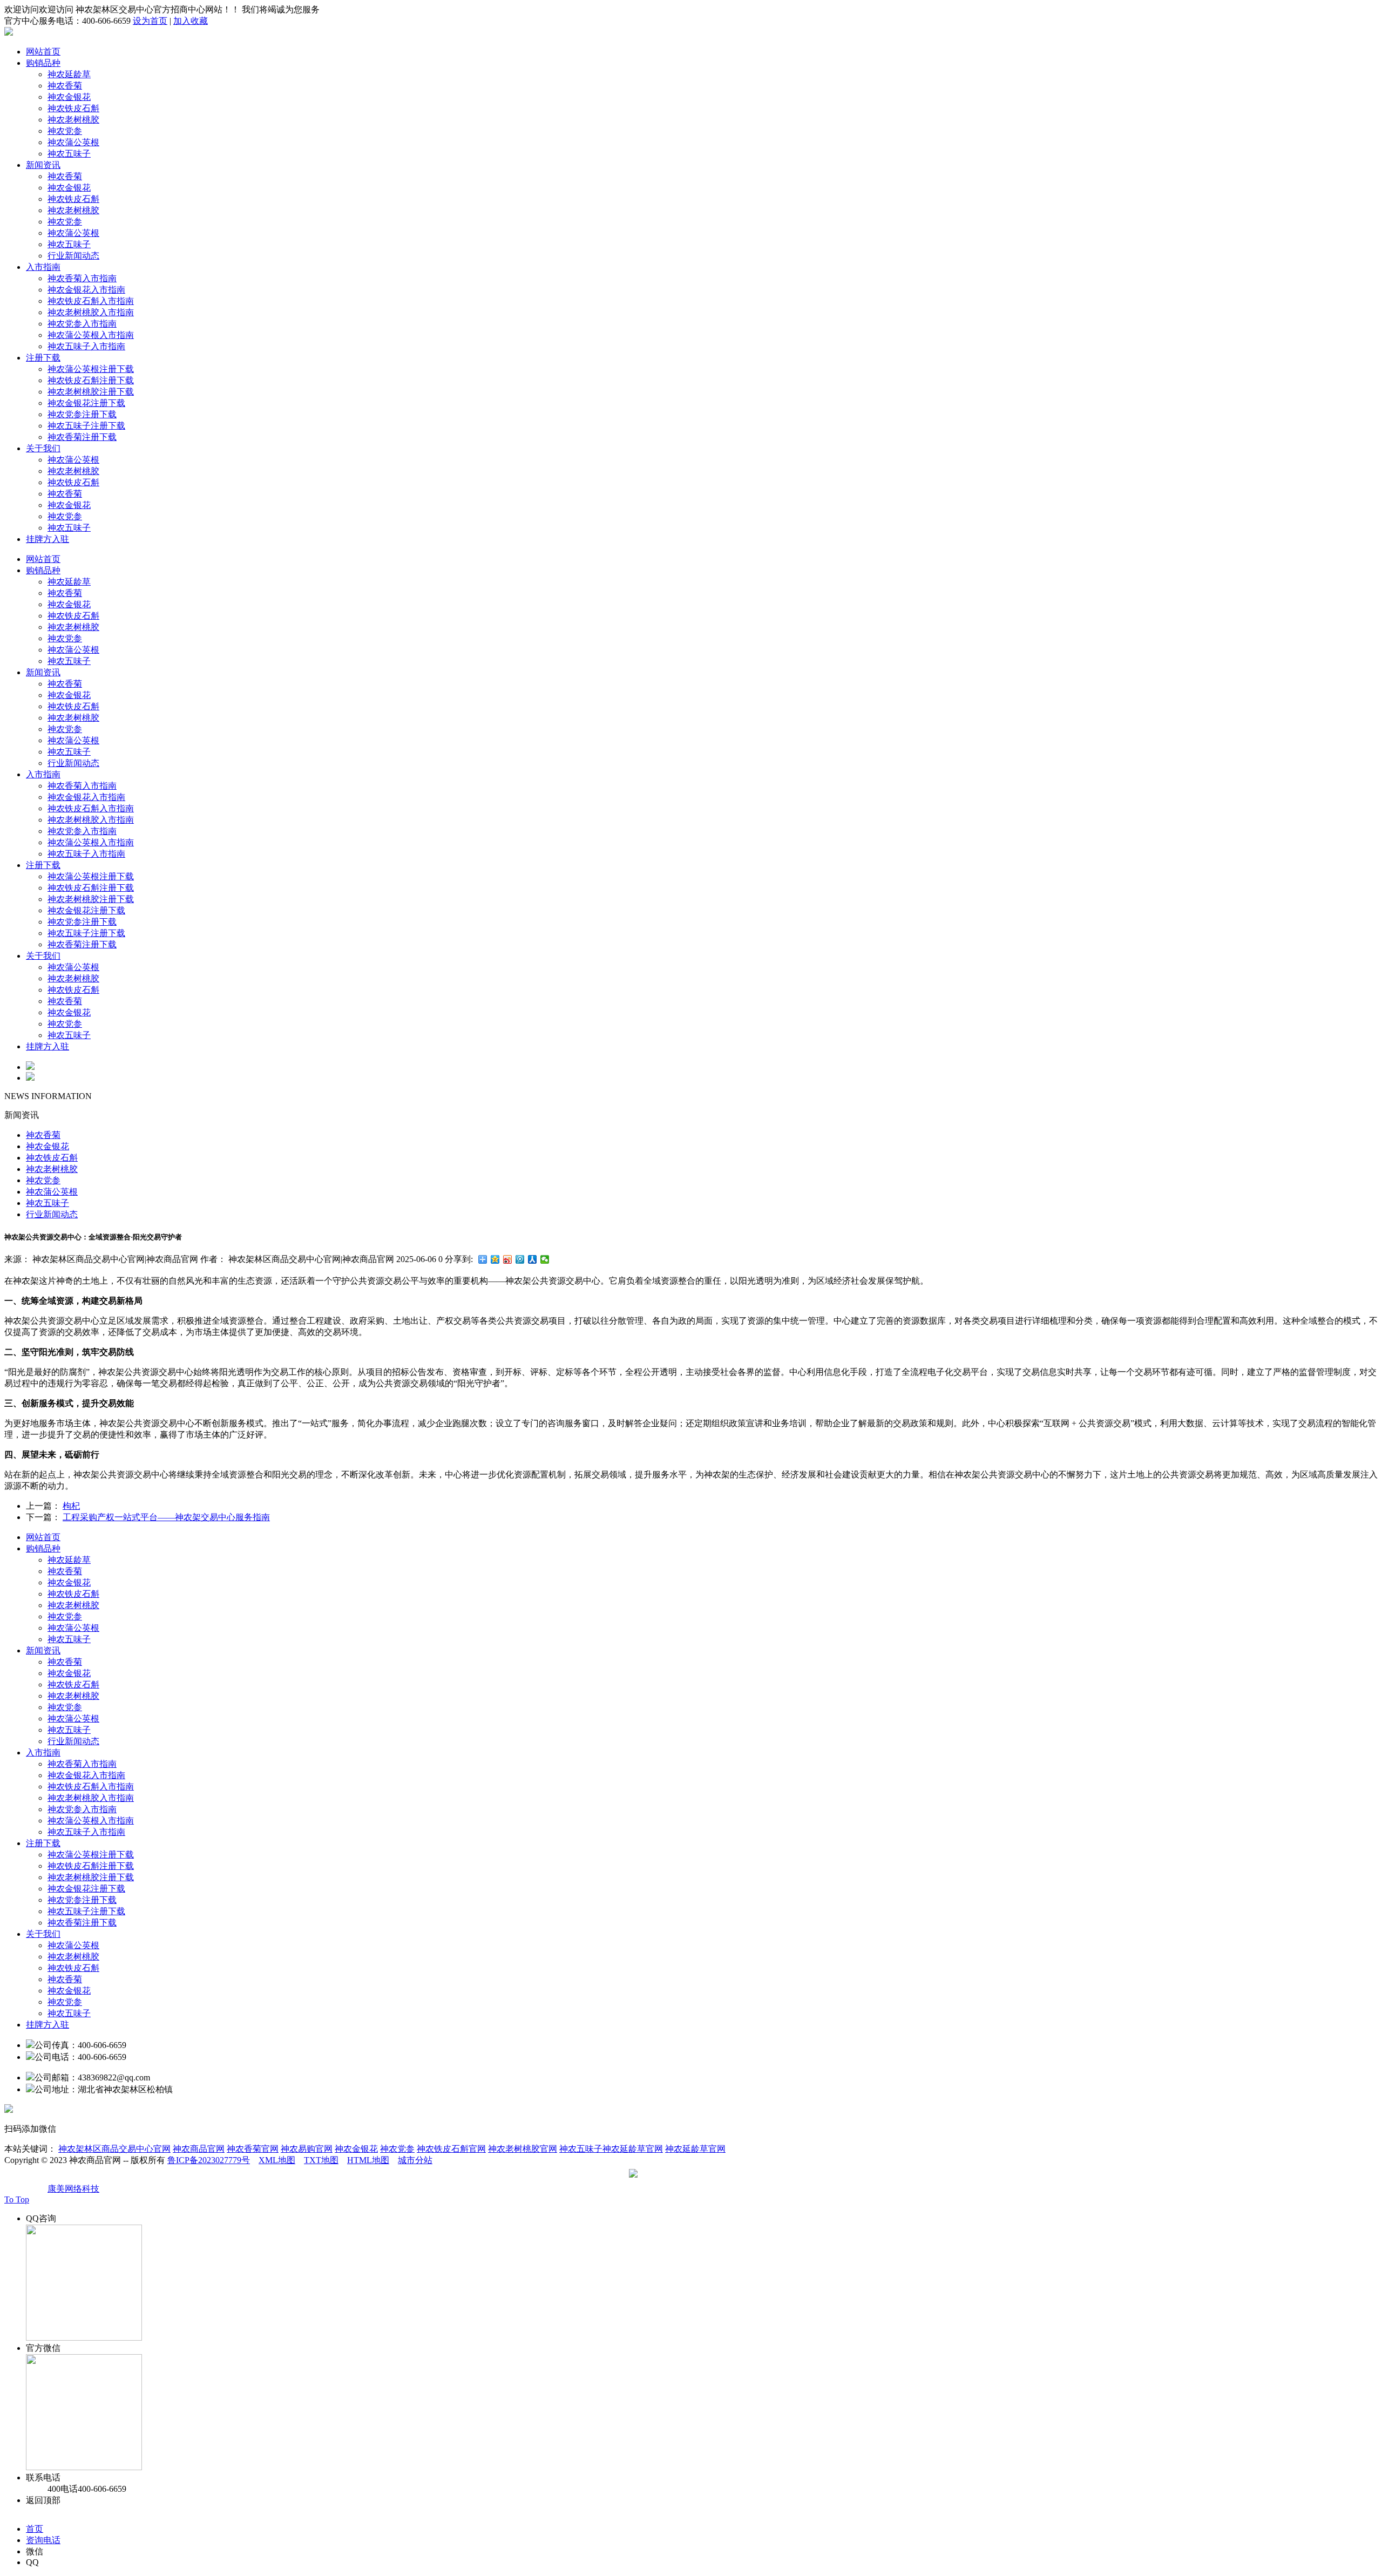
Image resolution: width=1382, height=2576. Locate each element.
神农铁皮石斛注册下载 (91, 380)
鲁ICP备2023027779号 (209, 2160)
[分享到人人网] (533, 1259)
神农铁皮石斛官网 (451, 2149)
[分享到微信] (545, 1259)
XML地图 (277, 2160)
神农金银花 (69, 97)
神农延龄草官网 (695, 2149)
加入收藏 (191, 21)
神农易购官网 (307, 2149)
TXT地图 (321, 2160)
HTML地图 (368, 2160)
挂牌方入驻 (48, 539)
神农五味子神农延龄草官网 (611, 2149)
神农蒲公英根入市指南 (91, 335)
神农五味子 (69, 154)
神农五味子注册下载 (86, 426)
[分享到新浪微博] (508, 1259)
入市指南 (43, 267)
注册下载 (43, 358)
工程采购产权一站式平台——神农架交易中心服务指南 (166, 1517)
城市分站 (415, 2160)
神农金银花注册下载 (86, 403)
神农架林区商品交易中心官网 (114, 2149)
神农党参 (65, 131)
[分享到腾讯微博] (520, 1259)
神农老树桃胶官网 (523, 2149)
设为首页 (150, 21)
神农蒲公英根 (73, 142)
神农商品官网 (199, 2149)
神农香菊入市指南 (82, 278)
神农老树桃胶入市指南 (91, 312)
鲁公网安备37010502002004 (692, 2177)
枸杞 (71, 1506)
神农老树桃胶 (73, 120)
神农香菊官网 (253, 2149)
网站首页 (43, 52)
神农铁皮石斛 (73, 108)
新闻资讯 (43, 165)
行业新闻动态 (73, 256)
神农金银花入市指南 (86, 290)
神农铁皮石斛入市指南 (91, 301)
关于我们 (43, 448)
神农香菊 (65, 86)
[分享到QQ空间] (495, 1259)
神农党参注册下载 (82, 414)
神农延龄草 (69, 74)
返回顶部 (43, 2500)
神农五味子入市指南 (86, 346)
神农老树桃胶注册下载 (91, 392)
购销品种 (43, 63)
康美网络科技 (73, 2189)
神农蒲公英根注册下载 (91, 369)
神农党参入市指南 (82, 324)
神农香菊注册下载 (82, 437)
